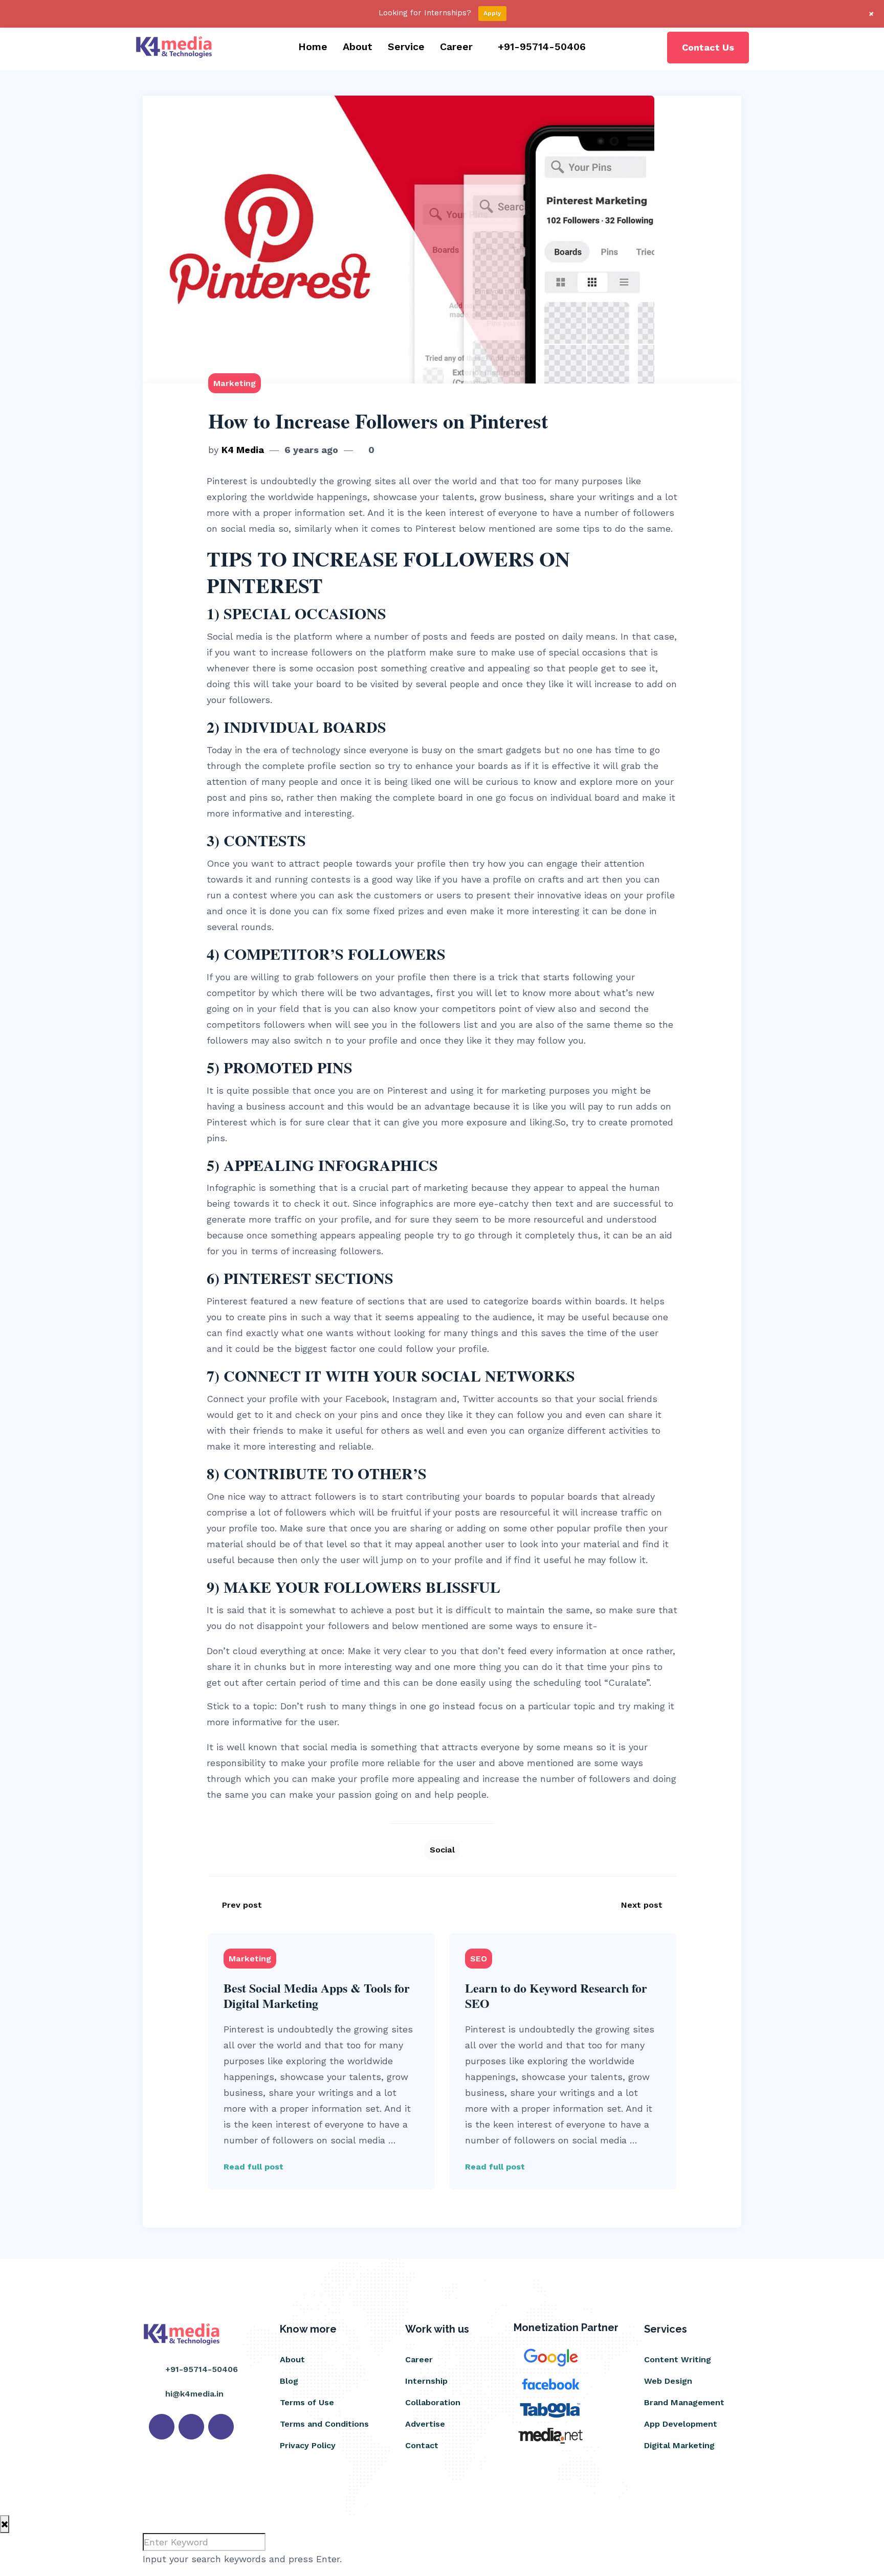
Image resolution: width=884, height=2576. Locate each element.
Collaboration (433, 2402)
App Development (681, 2424)
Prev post (242, 1905)
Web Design (668, 2381)
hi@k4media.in (194, 2394)
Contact (422, 2445)
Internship (426, 2381)
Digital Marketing (679, 2445)
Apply (492, 13)
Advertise (425, 2424)
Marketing (235, 383)
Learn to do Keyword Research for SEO (556, 1995)
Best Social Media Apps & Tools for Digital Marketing (317, 1995)
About (358, 47)
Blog (289, 2381)
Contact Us (708, 47)
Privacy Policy (308, 2445)
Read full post (253, 2167)
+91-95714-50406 (542, 47)
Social (442, 1850)
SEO (479, 1959)
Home (313, 47)
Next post (642, 1905)
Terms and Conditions (324, 2424)
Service (406, 47)
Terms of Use (307, 2402)
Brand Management (684, 2402)
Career (456, 47)
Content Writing (678, 2359)
